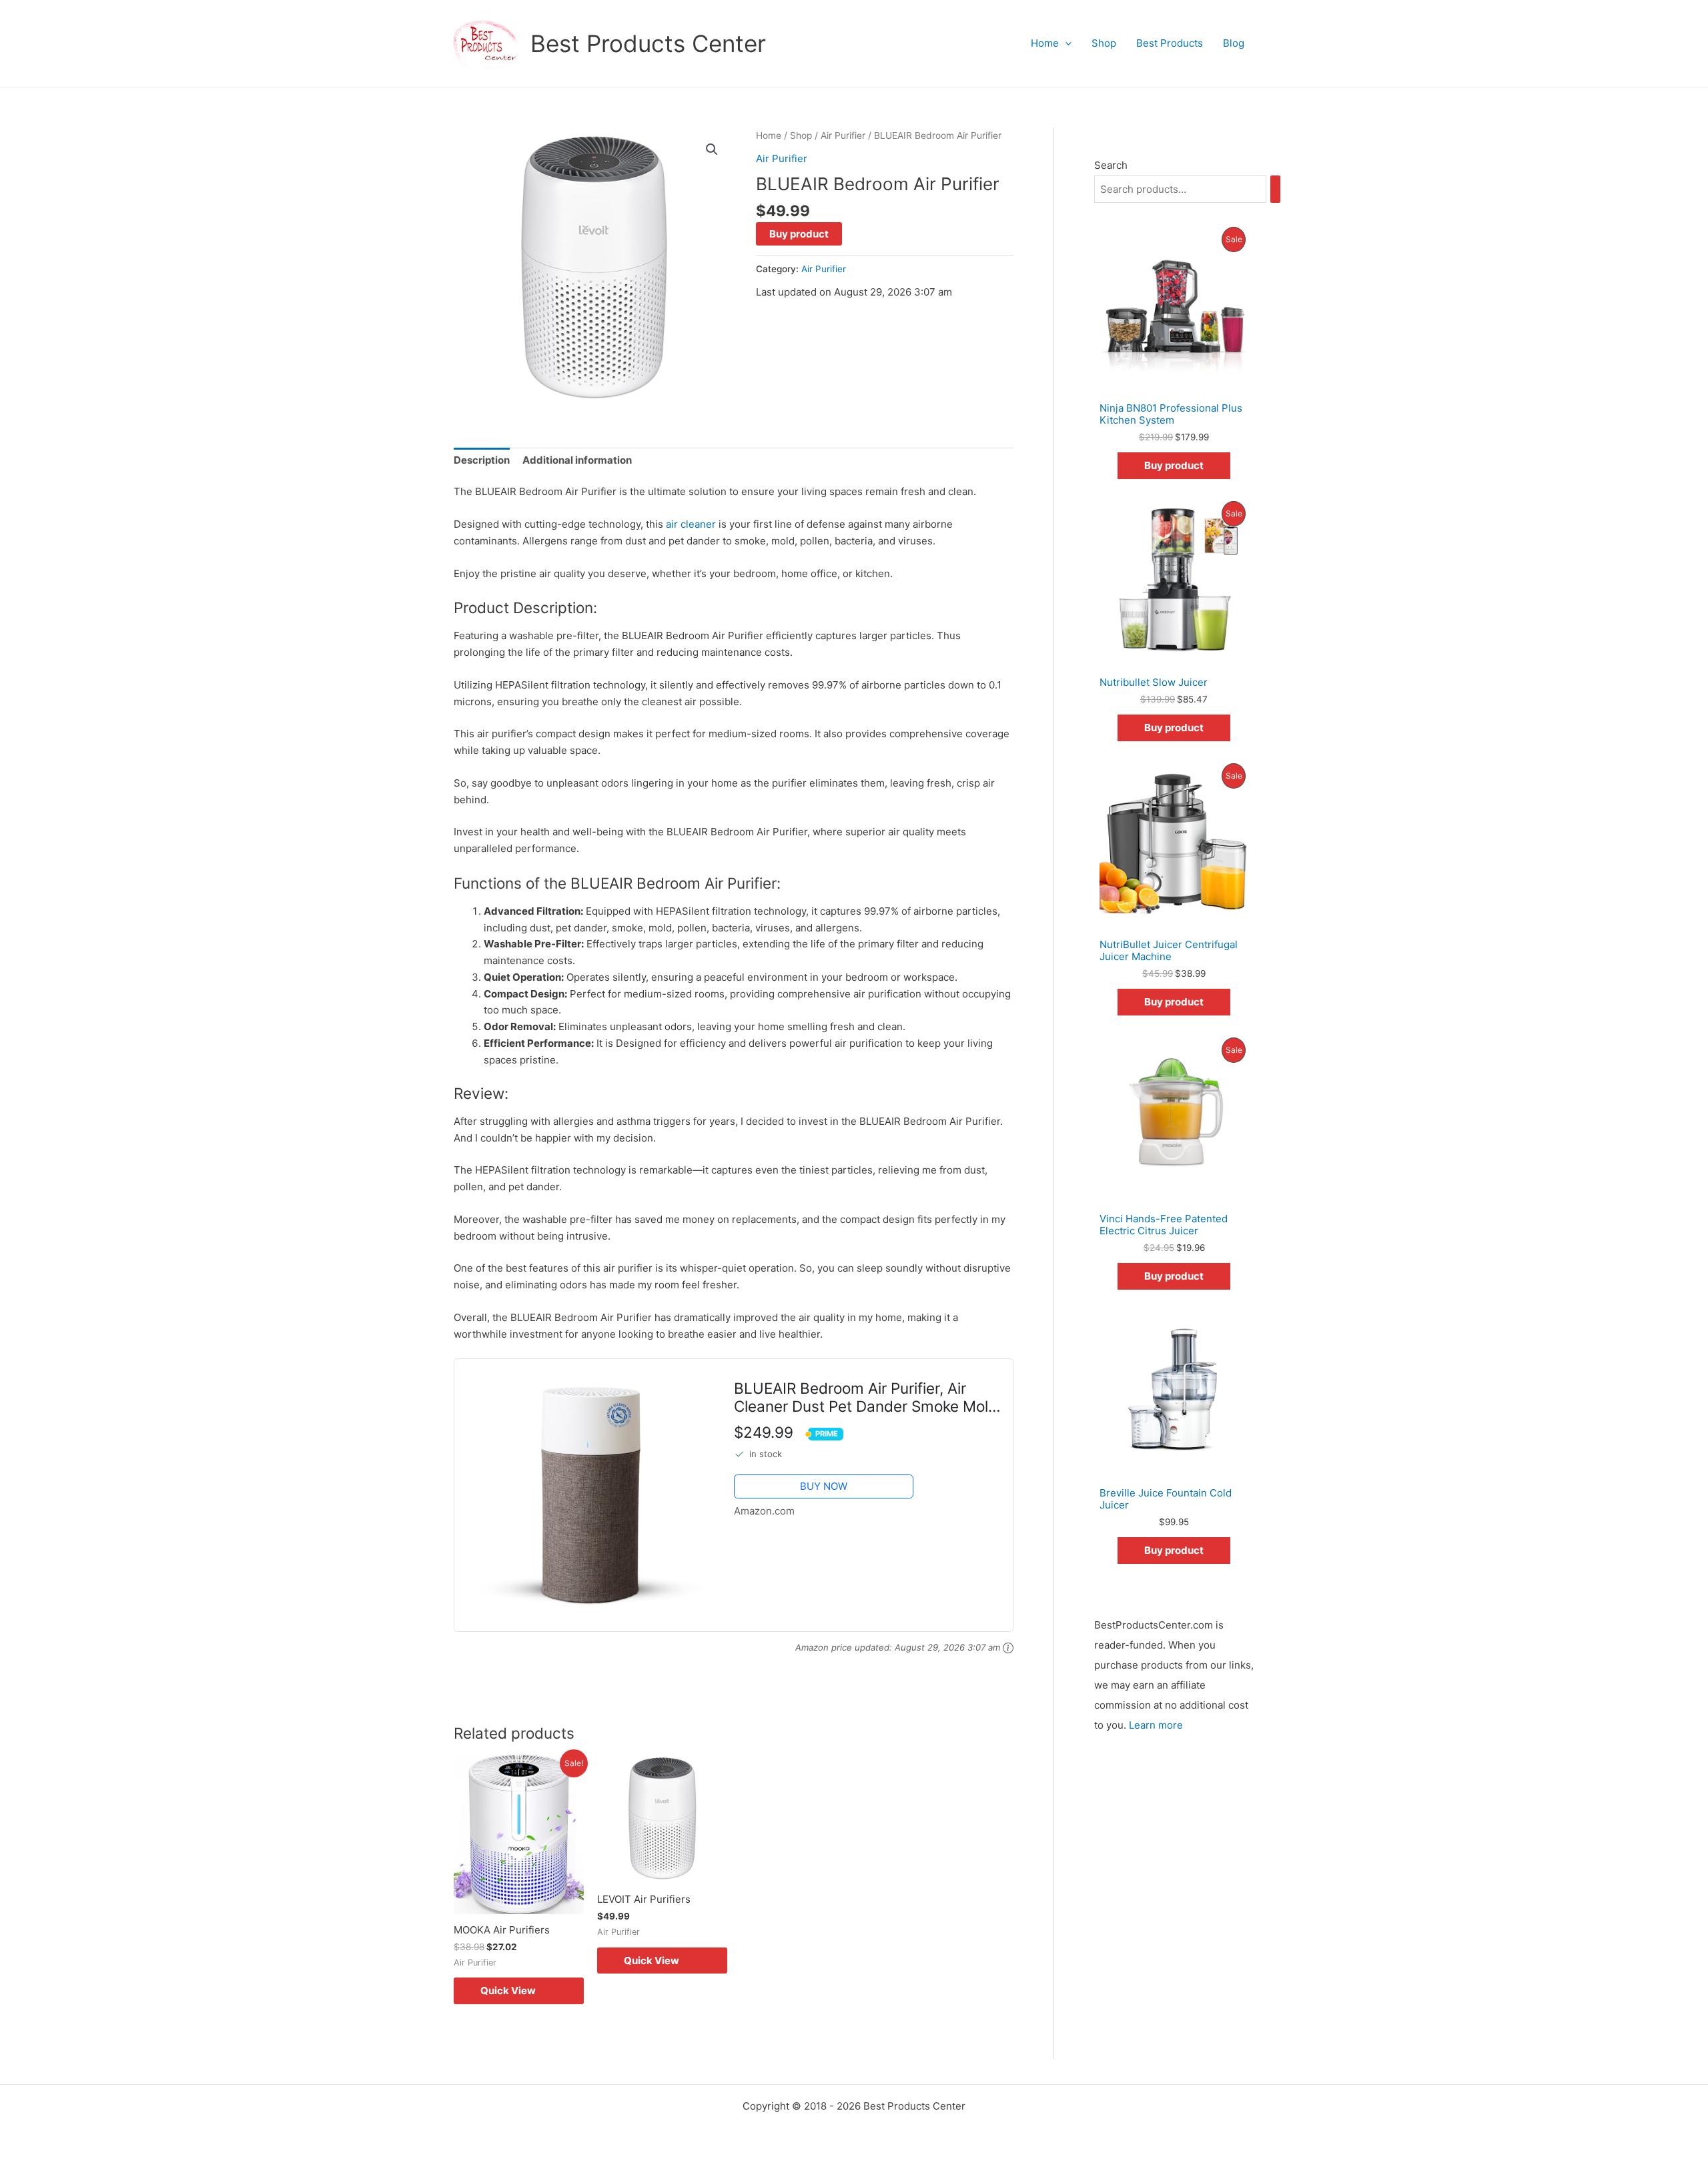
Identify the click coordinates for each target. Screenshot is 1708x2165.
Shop (1104, 43)
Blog (1234, 43)
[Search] (1275, 189)
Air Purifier (843, 135)
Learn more (1156, 1725)
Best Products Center (648, 43)
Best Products (1170, 43)
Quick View (508, 1991)
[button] (1065, 43)
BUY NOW (824, 1486)
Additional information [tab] (577, 460)
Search (1111, 165)
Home (1045, 43)
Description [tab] (482, 460)
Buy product (799, 234)
